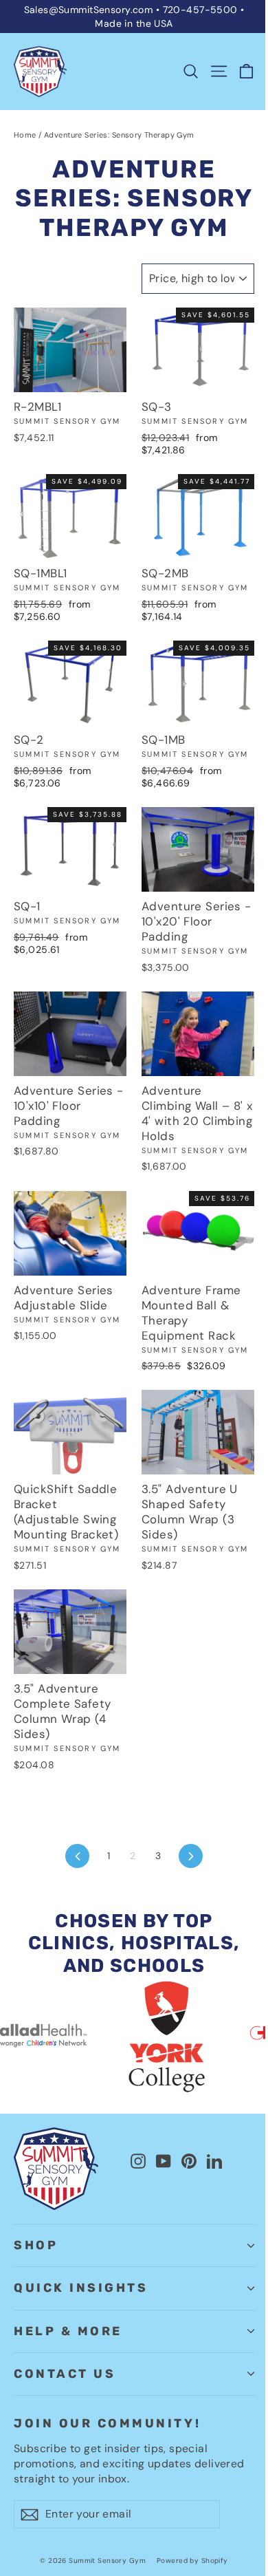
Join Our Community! (107, 2423)
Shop (36, 2245)
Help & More (68, 2331)
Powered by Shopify (192, 2561)
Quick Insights (81, 2288)
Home (25, 135)
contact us (65, 2374)
